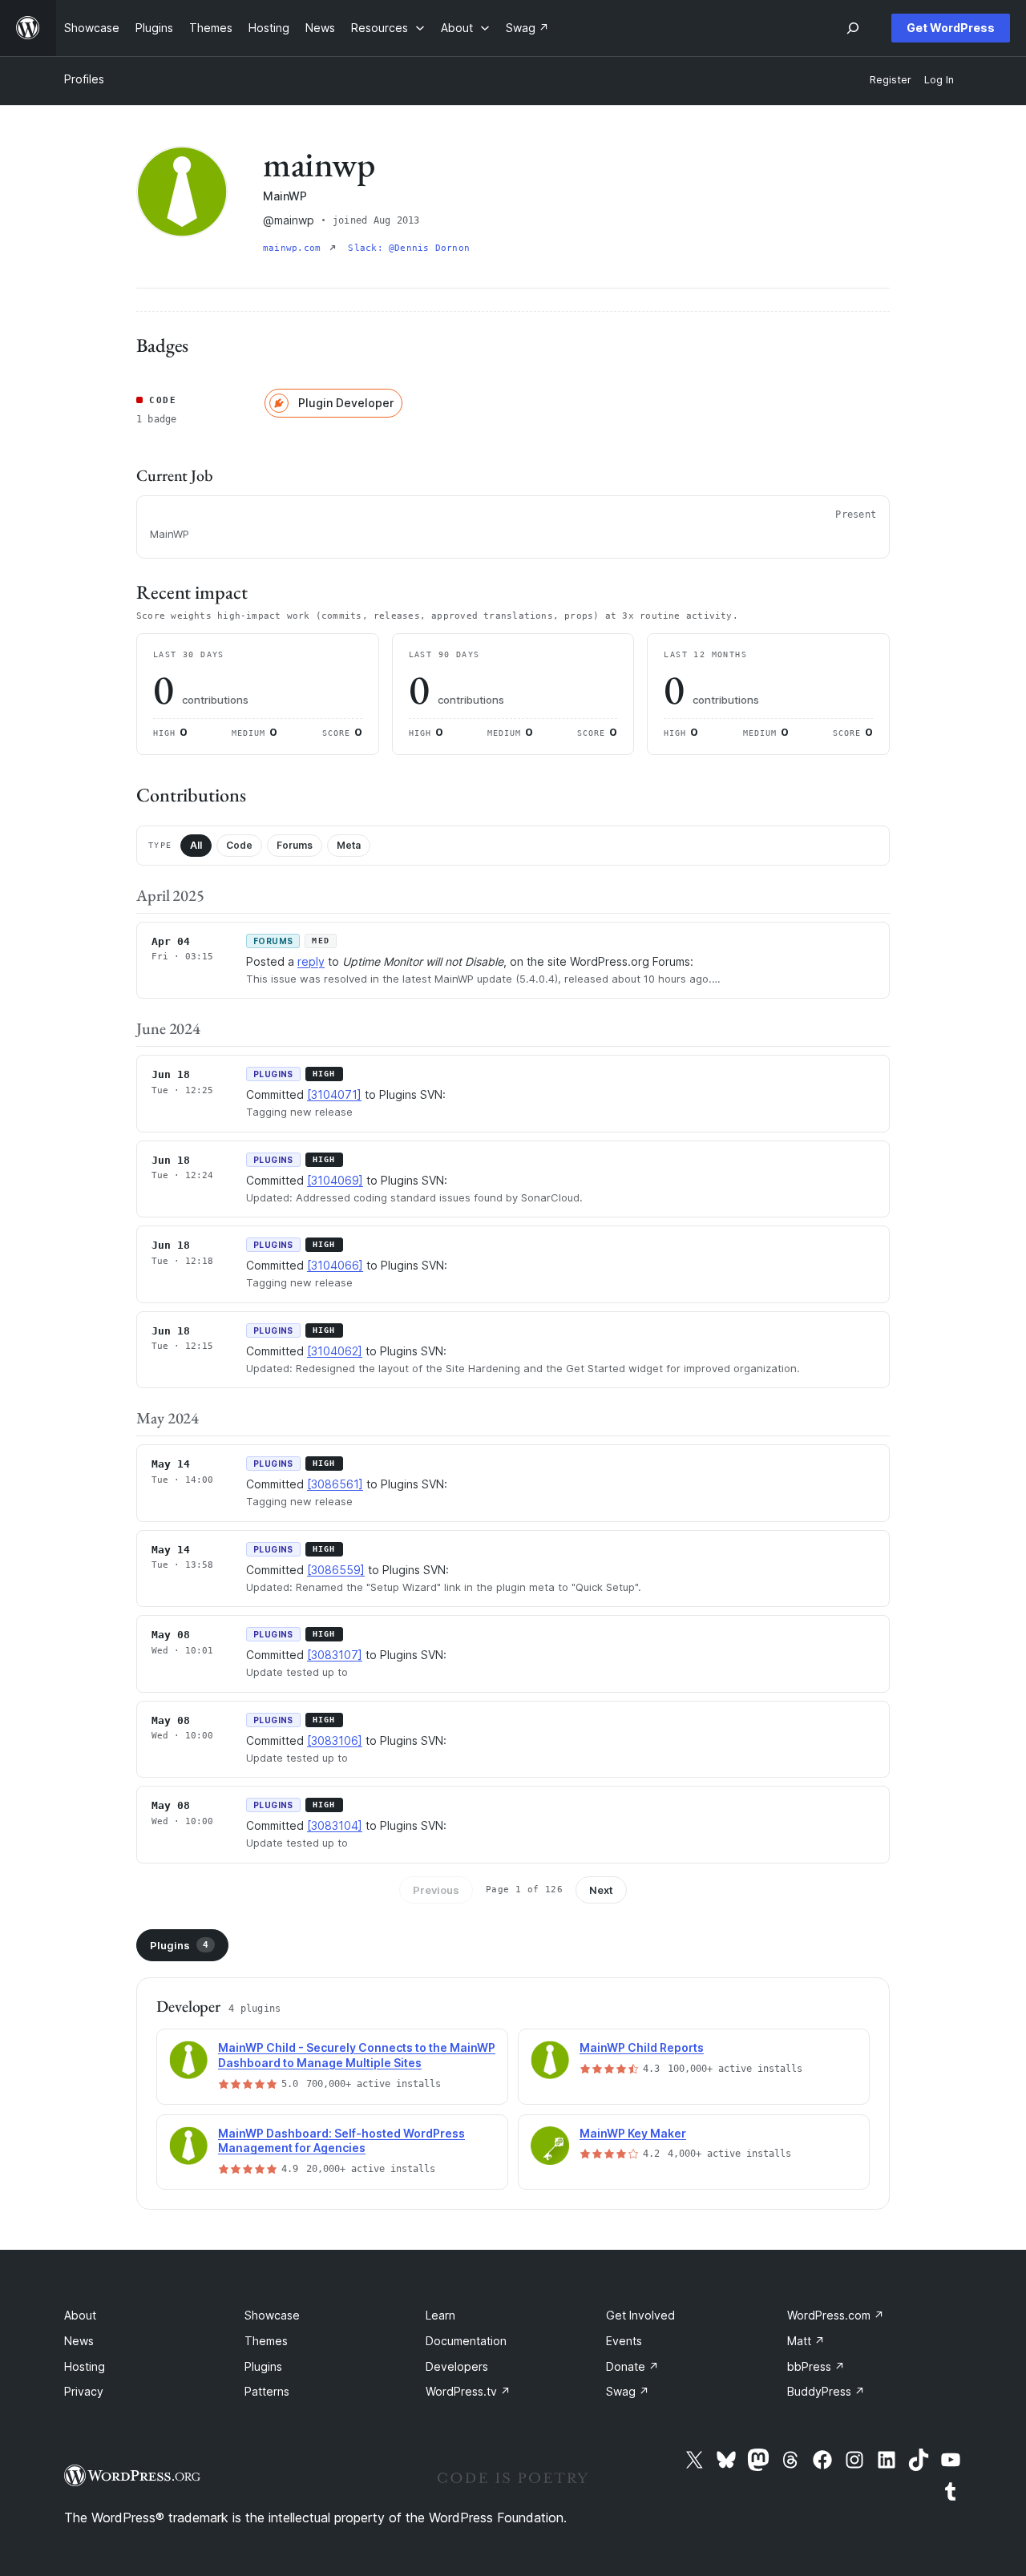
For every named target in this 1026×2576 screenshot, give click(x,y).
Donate (632, 2366)
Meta (349, 845)
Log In (939, 80)
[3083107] (335, 1655)
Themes (266, 2341)
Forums (295, 845)
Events (624, 2341)
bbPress (816, 2366)
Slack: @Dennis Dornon (409, 248)
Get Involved (640, 2315)
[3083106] (335, 1740)
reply (311, 961)
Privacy (84, 2391)
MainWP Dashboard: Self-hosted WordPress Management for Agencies (341, 2141)
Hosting (85, 2366)
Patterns (267, 2391)
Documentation (466, 2341)
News (79, 2341)
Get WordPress (951, 28)
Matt (806, 2341)
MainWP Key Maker (633, 2133)
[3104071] (334, 1094)
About (80, 2315)
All (196, 845)
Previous (436, 1890)
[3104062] (335, 1351)
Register (891, 80)
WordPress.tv (468, 2391)
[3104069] (335, 1180)
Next (601, 1890)
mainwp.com (295, 248)
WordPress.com (836, 2315)
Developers (457, 2366)
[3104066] (335, 1265)
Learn (440, 2315)
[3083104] (335, 1825)
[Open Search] (853, 28)
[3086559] (336, 1570)
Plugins (179, 1945)
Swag (628, 2391)
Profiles (84, 79)
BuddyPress (826, 2391)
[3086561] (335, 1484)
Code (239, 845)
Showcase (272, 2315)
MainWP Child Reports (642, 2047)
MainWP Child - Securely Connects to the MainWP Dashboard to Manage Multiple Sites (357, 2055)
